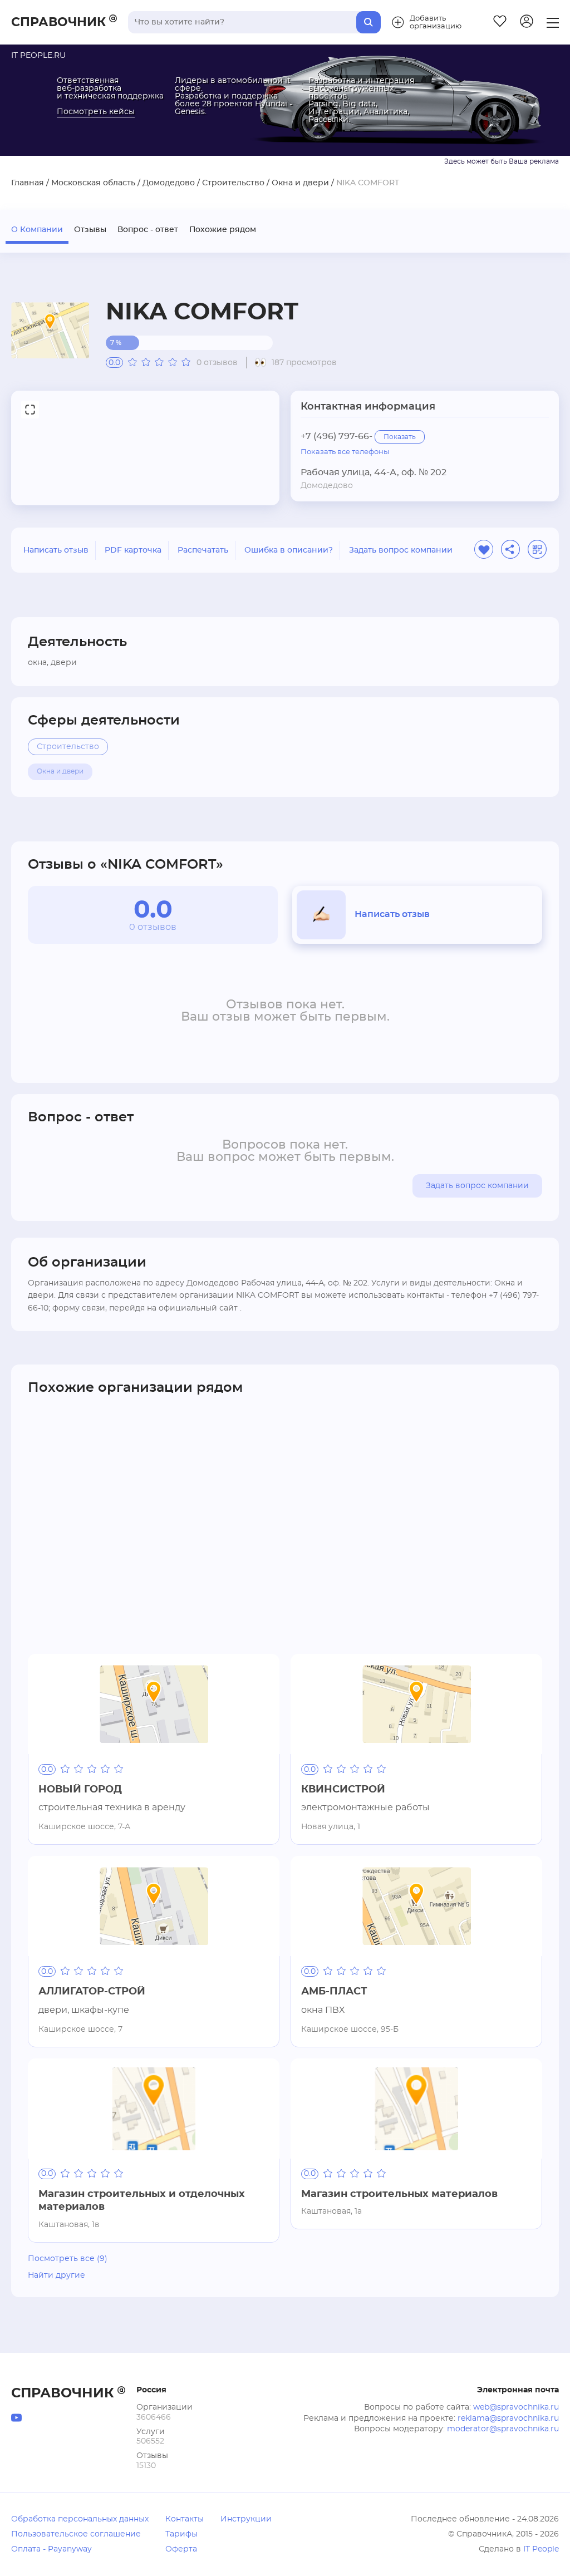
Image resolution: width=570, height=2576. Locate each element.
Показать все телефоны (345, 452)
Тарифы (181, 2534)
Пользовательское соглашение (76, 2534)
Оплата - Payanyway (51, 2549)
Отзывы (90, 230)
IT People (541, 2549)
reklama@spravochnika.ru (508, 2419)
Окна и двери (300, 183)
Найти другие (56, 2275)
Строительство (233, 183)
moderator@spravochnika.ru (503, 2429)
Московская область (93, 183)
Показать (400, 437)
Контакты (185, 2519)
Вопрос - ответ (148, 230)
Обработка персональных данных (80, 2519)
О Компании (37, 230)
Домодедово (169, 183)
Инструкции (246, 2519)
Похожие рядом (223, 230)
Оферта (181, 2549)
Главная (28, 183)
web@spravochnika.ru (516, 2407)
